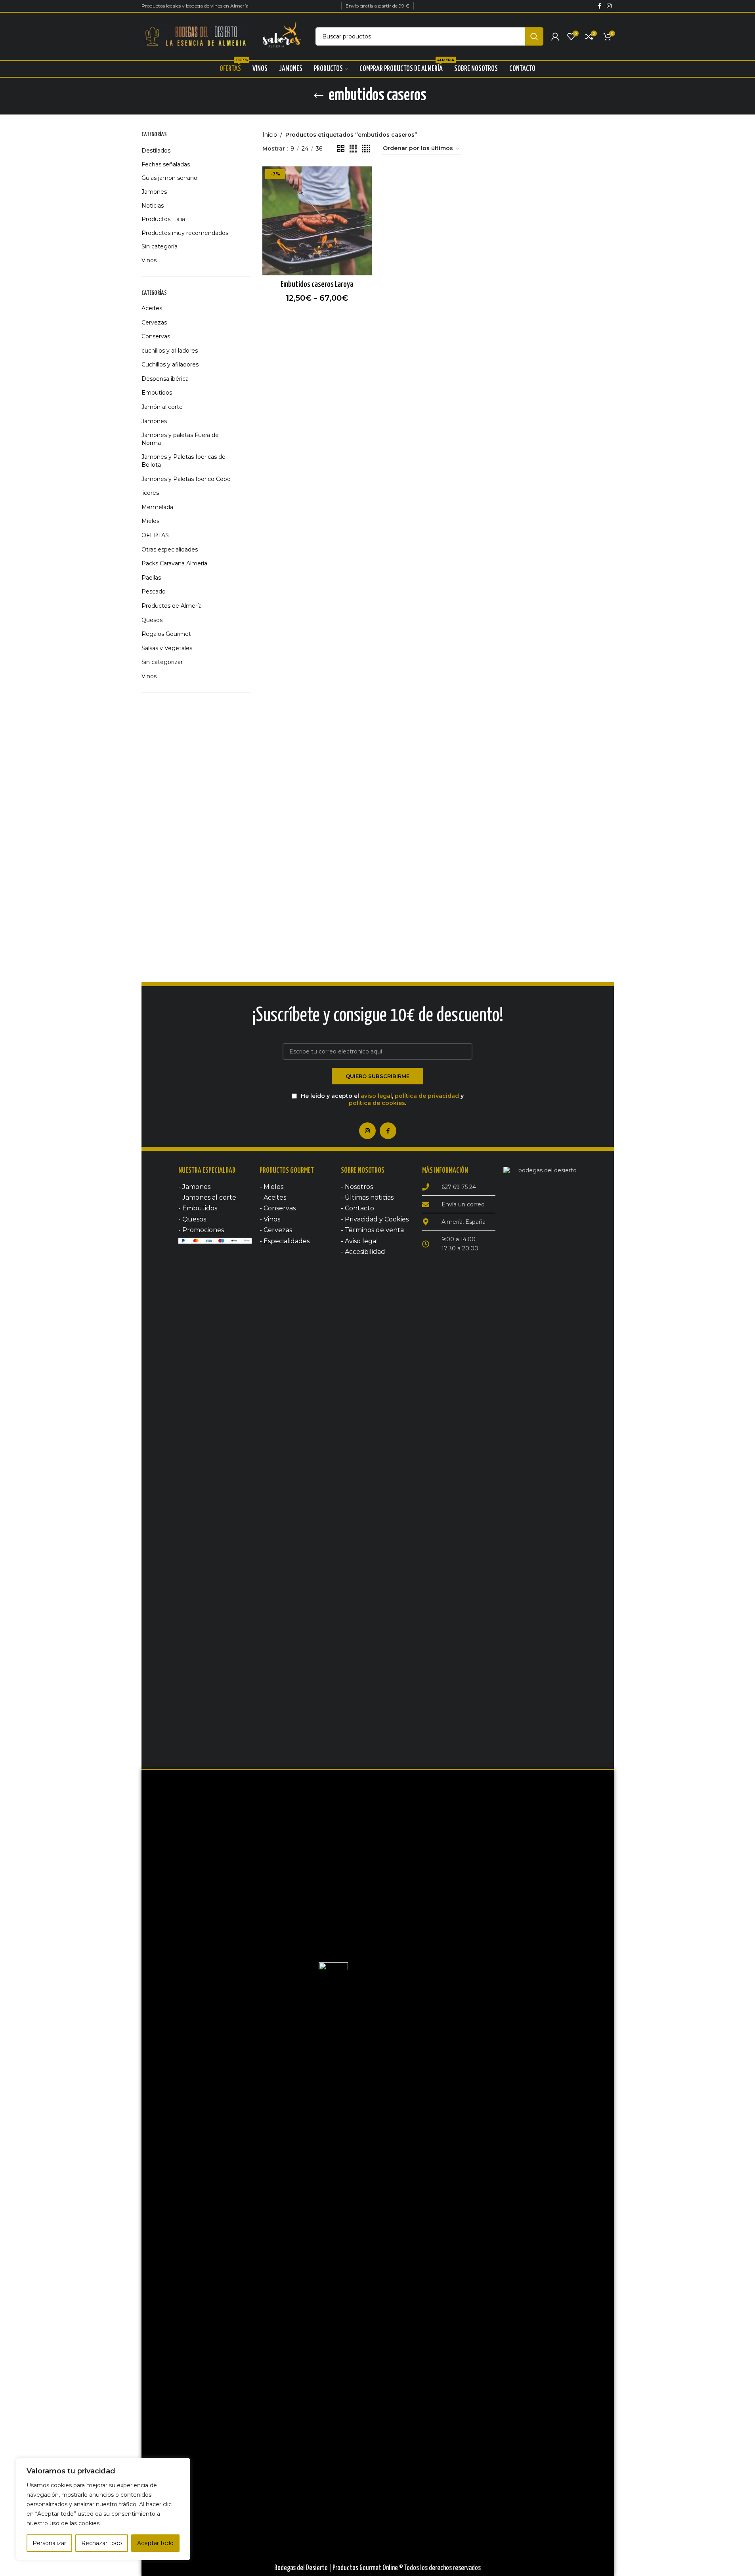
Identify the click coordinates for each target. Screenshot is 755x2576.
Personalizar (49, 2543)
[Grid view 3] (353, 149)
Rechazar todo (102, 2543)
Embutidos (157, 393)
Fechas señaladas (166, 164)
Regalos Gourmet (166, 634)
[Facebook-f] (388, 1131)
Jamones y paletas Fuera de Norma (180, 439)
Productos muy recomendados (185, 233)
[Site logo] (195, 36)
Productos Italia (163, 219)
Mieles (150, 521)
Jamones (154, 192)
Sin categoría (160, 246)
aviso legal (376, 1096)
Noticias (153, 206)
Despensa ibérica (165, 379)
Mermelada (157, 507)
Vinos (149, 260)
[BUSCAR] (534, 36)
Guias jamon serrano (169, 178)
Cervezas (154, 322)
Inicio (270, 135)
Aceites (152, 308)
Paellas (151, 578)
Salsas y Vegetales (167, 648)
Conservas (156, 336)
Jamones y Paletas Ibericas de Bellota (183, 461)
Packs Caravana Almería (174, 563)
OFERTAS (155, 535)
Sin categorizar (162, 662)
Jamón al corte (162, 407)
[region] (103, 2509)
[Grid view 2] (341, 149)
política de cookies (377, 1103)
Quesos (152, 620)
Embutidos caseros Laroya (317, 284)
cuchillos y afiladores (170, 351)
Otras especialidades (170, 550)
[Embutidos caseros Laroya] (317, 221)
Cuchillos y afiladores (170, 364)
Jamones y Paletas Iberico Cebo (186, 479)
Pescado (154, 592)
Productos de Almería (172, 606)
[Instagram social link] (609, 6)
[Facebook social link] (600, 6)
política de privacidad (427, 1096)
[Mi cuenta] (555, 36)
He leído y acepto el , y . (381, 1099)
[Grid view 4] (366, 149)
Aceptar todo (155, 2543)
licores (150, 493)
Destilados (156, 151)
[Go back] (319, 96)
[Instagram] (367, 1131)
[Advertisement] (196, 824)
